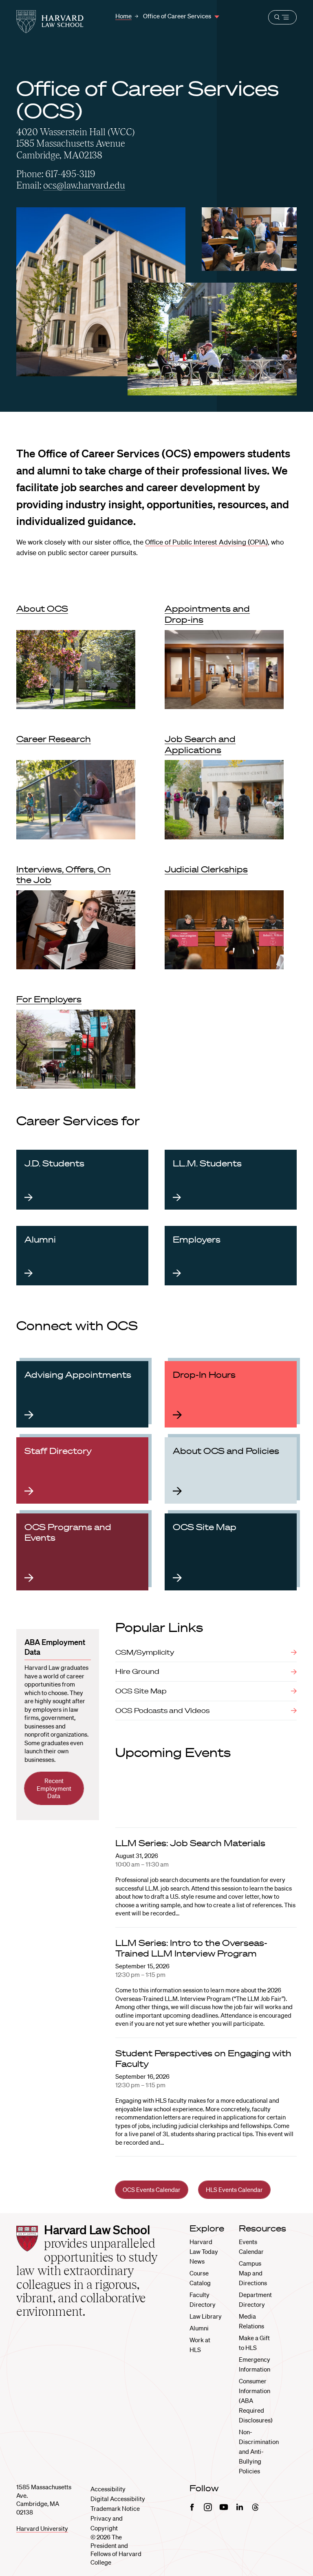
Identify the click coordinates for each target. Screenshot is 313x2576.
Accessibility (108, 2489)
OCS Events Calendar (152, 2189)
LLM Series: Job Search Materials (190, 1843)
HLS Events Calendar (234, 2189)
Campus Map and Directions (253, 2273)
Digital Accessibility (118, 2499)
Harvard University (42, 2528)
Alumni (199, 2328)
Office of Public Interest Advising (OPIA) (206, 542)
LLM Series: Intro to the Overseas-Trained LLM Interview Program (191, 1948)
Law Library (206, 2316)
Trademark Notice (115, 2508)
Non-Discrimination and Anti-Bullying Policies (259, 2451)
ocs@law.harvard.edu (84, 185)
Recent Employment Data (54, 1788)
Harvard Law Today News (204, 2251)
